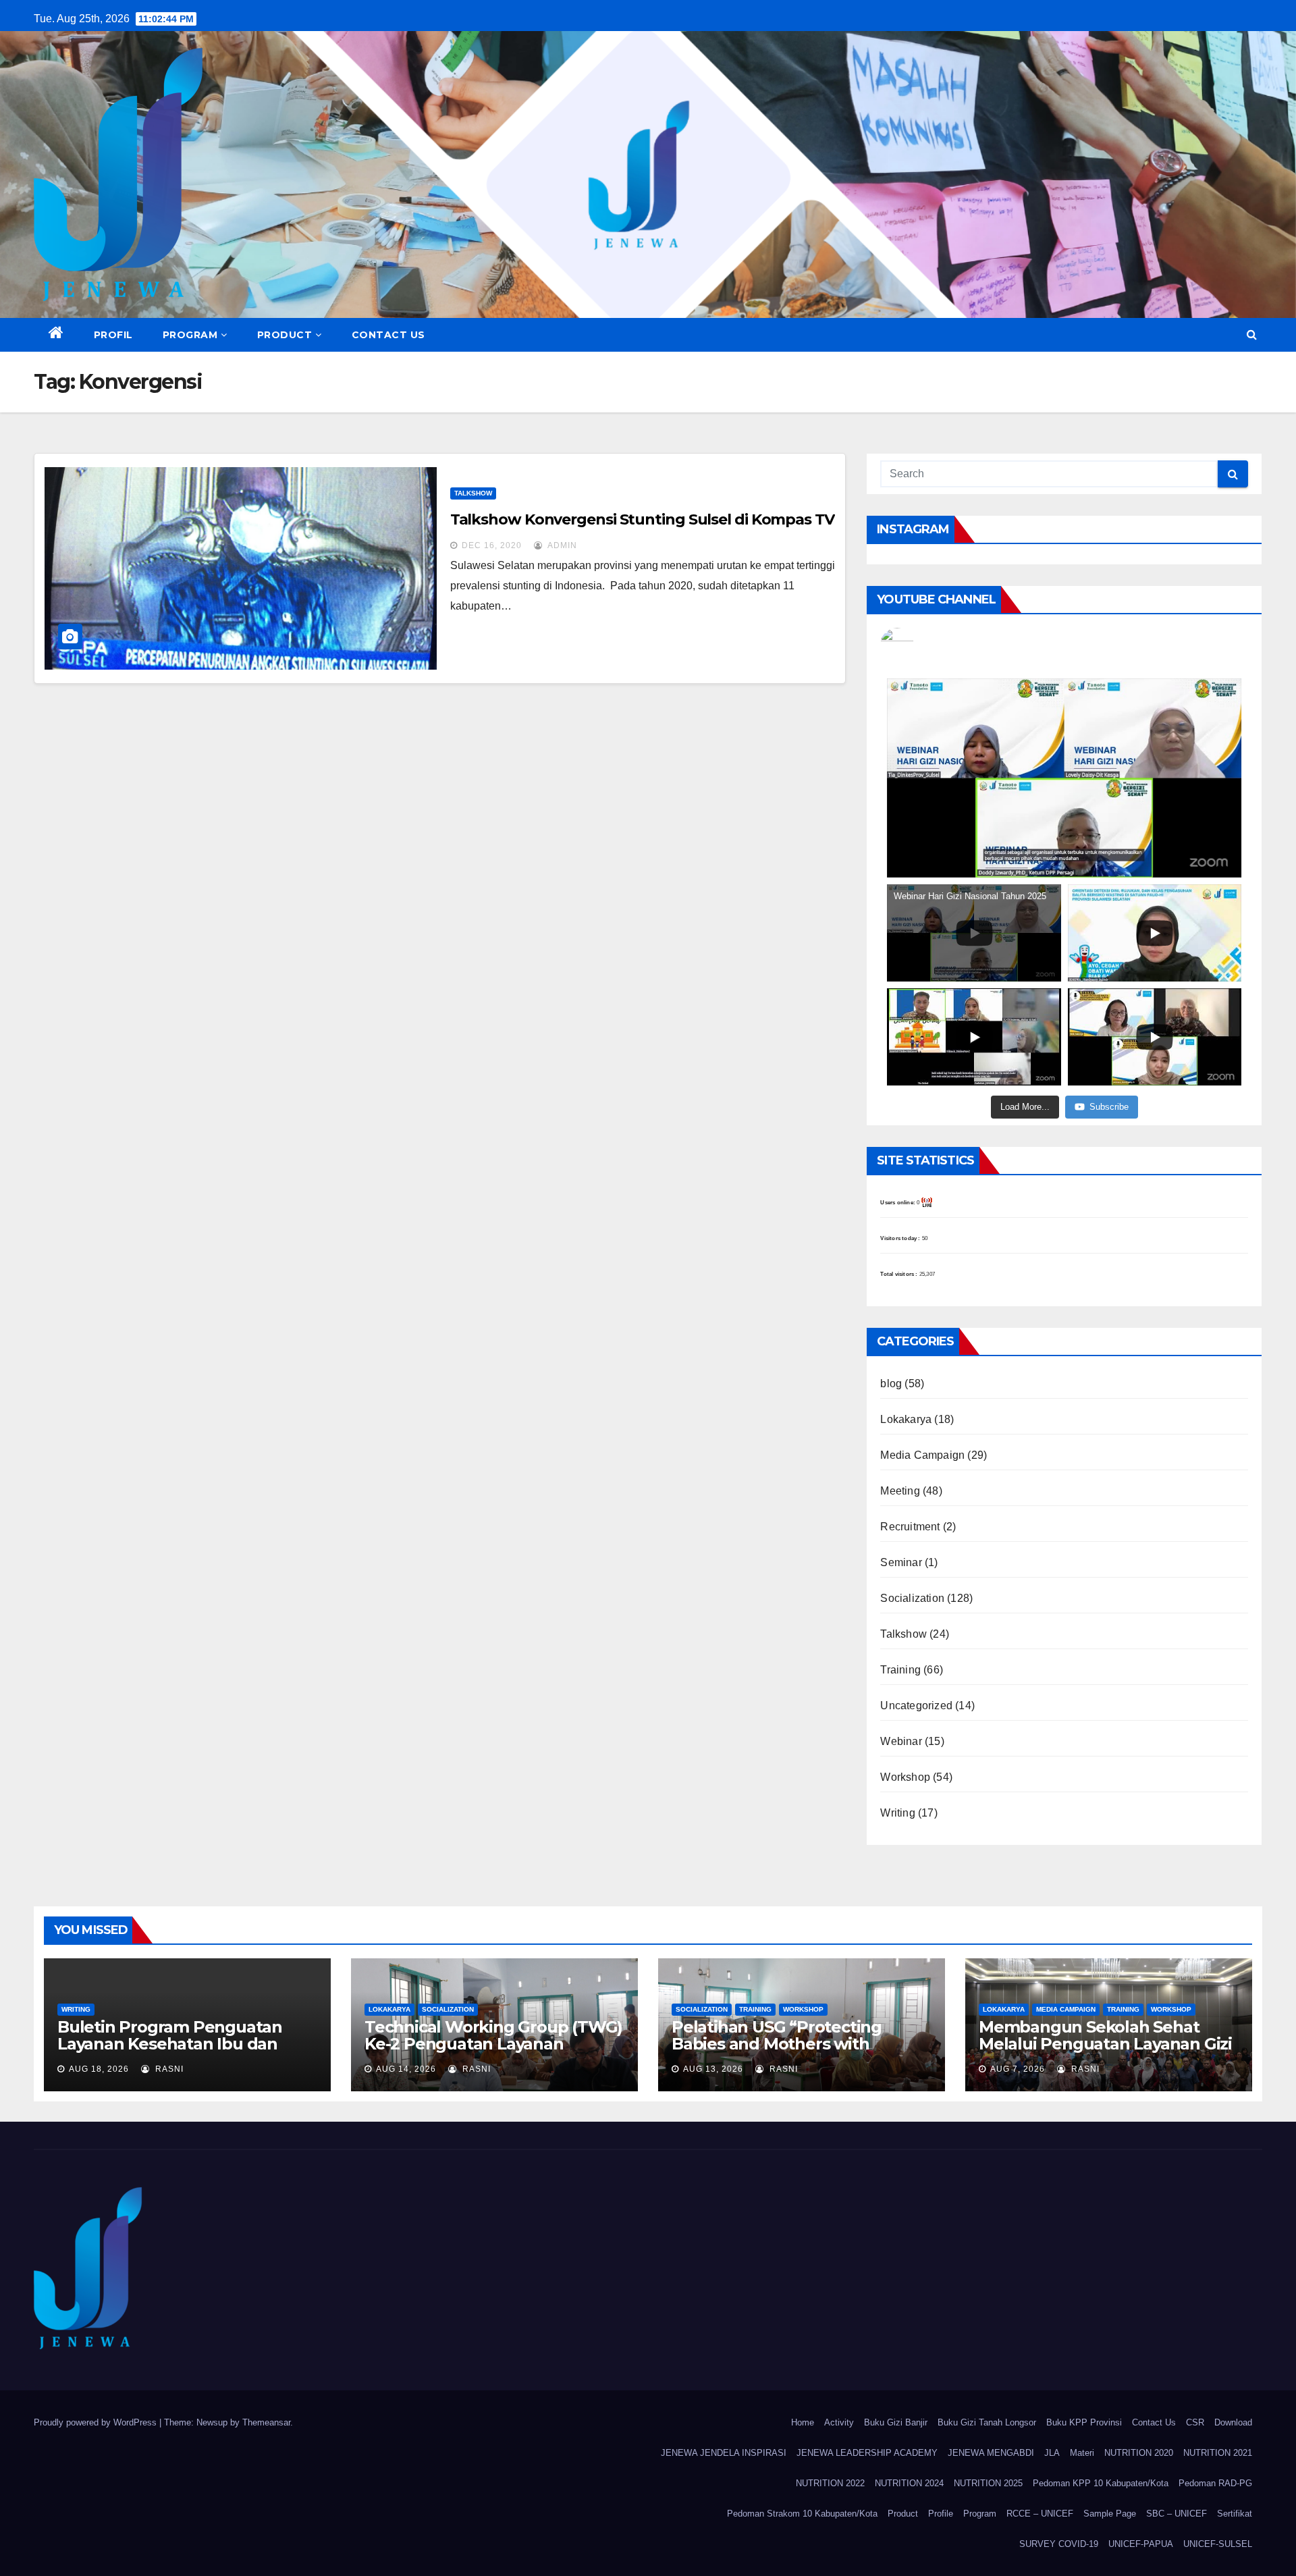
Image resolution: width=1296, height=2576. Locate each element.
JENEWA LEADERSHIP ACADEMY (867, 2453)
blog (891, 1384)
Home (803, 2422)
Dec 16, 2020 (492, 545)
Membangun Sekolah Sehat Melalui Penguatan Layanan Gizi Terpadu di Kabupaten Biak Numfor (1105, 2052)
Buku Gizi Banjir (896, 2422)
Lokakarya (906, 1419)
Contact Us (1154, 2422)
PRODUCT (285, 335)
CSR (1195, 2422)
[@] (917, 645)
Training (900, 1670)
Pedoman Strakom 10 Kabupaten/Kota (802, 2514)
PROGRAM (190, 335)
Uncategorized (916, 1706)
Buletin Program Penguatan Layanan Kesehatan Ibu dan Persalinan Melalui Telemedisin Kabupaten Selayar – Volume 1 (181, 2052)
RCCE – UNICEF (1040, 2514)
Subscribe (1109, 1107)
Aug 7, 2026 (1018, 2069)
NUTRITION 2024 (909, 2483)
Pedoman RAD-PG (1215, 2483)
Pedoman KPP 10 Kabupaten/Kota (1101, 2483)
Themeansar (266, 2422)
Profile (941, 2514)
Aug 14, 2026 (406, 2069)
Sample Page (1110, 2514)
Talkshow (473, 493)
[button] (1252, 334)
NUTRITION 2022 (830, 2483)
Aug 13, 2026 (713, 2069)
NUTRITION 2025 (988, 2483)
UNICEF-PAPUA (1141, 2544)
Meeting (900, 1491)
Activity (839, 2422)
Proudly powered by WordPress (97, 2422)
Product (903, 2514)
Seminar (901, 1562)
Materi (1082, 2453)
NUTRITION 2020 (1139, 2453)
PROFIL (113, 335)
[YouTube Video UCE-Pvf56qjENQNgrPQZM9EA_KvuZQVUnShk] (1064, 778)
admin (561, 545)
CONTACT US (388, 335)
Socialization (912, 1598)
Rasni (168, 2069)
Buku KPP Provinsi (1084, 2422)
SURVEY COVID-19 (1059, 2544)
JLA (1052, 2453)
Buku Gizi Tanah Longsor (987, 2422)
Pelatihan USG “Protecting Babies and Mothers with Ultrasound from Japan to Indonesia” (777, 2052)
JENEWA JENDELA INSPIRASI (724, 2453)
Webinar (901, 1741)
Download (1233, 2422)
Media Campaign (922, 1455)
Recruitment (910, 1527)
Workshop (905, 1777)
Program (980, 2514)
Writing (897, 1813)
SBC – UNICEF (1177, 2514)
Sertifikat (1235, 2514)
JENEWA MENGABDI (991, 2453)
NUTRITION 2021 (1218, 2453)
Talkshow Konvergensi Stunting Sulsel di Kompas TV (642, 519)
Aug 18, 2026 (99, 2069)
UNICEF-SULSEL (1218, 2544)
